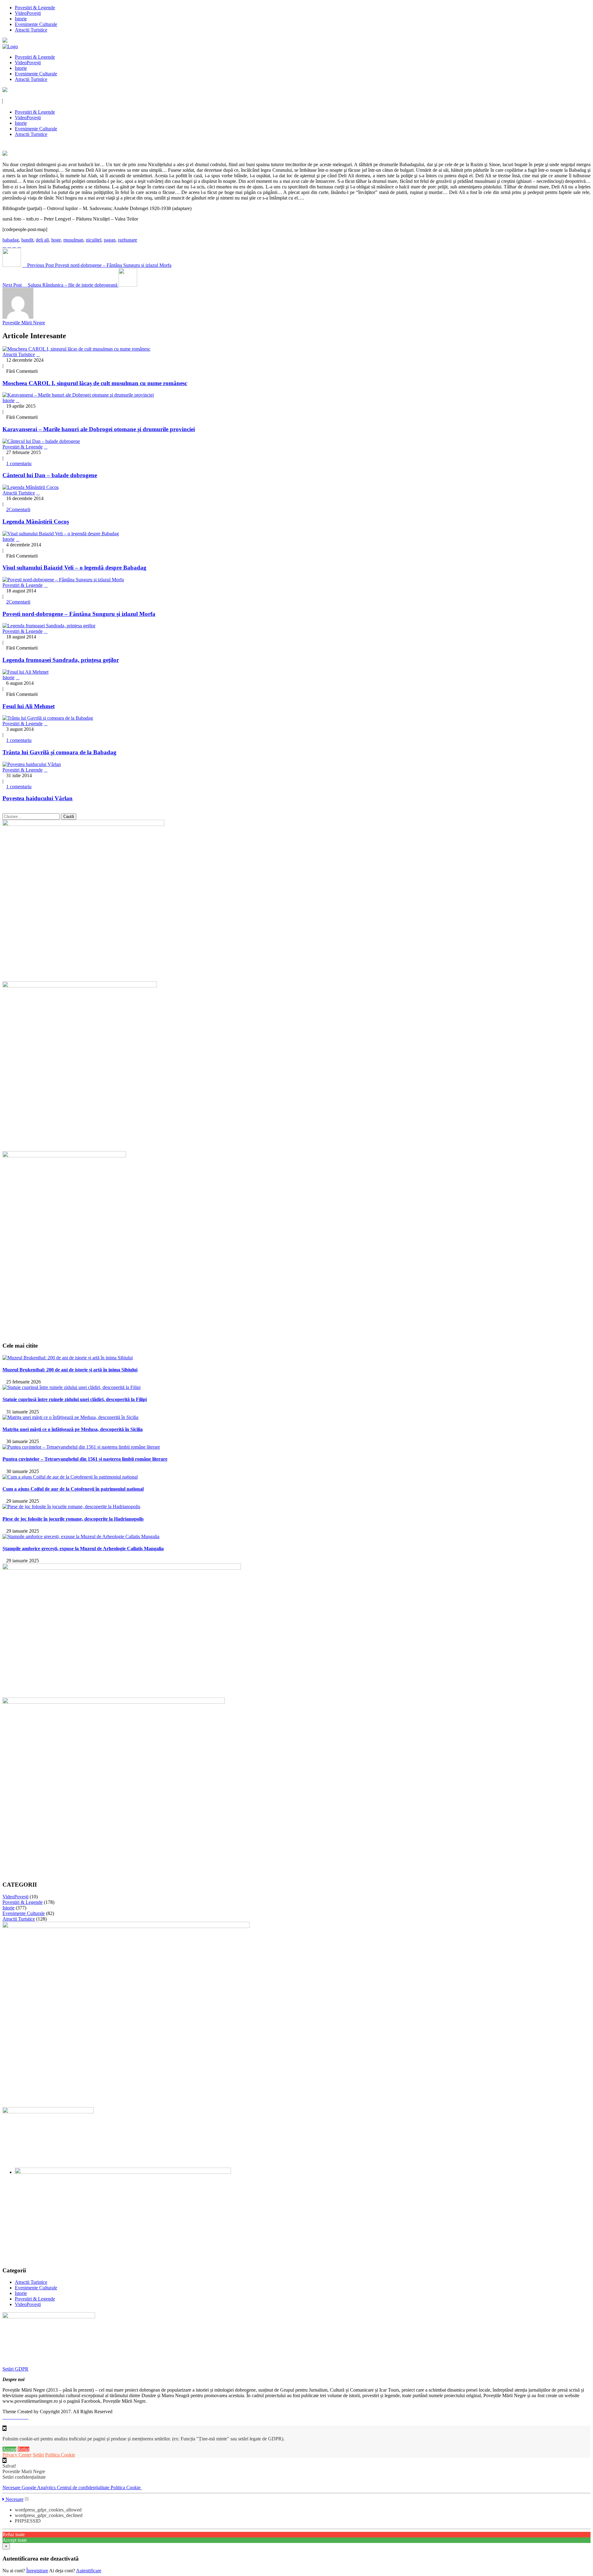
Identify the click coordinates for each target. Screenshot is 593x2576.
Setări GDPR (15, 2369)
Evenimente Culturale (36, 24)
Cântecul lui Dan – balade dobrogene (50, 475)
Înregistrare (37, 2571)
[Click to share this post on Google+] (14, 245)
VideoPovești (28, 13)
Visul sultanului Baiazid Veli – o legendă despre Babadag (74, 568)
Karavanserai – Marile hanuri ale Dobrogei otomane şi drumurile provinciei (99, 429)
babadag (11, 240)
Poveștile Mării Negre (24, 323)
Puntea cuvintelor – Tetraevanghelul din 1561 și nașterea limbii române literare (85, 1459)
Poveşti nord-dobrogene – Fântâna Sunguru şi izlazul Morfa (79, 614)
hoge (56, 240)
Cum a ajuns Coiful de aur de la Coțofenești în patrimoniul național (73, 1489)
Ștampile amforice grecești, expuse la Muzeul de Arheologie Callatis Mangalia (83, 1549)
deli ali (42, 240)
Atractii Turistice (31, 30)
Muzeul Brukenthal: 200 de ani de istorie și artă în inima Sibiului (70, 1370)
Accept (9, 2449)
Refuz (23, 2449)
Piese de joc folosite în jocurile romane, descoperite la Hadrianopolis (73, 1519)
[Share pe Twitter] (9, 245)
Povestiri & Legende (35, 8)
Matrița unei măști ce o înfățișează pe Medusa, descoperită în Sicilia (73, 1429)
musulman (73, 240)
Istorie (21, 19)
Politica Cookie (60, 2455)
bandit (27, 240)
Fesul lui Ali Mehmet (29, 706)
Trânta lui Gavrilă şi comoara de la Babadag (59, 752)
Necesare (12, 2488)
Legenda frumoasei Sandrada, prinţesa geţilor (61, 660)
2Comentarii (18, 509)
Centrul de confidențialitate (84, 2488)
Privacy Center (17, 2455)
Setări (38, 2455)
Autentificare (89, 2571)
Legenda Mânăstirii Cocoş (36, 522)
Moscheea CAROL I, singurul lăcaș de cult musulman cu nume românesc (95, 383)
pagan (110, 240)
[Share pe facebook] (4, 245)
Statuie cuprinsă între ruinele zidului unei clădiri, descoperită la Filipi (75, 1399)
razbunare (128, 240)
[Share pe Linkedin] (19, 245)
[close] (4, 2460)
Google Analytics (39, 2488)
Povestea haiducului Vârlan (38, 798)
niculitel (94, 240)
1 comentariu (19, 463)
